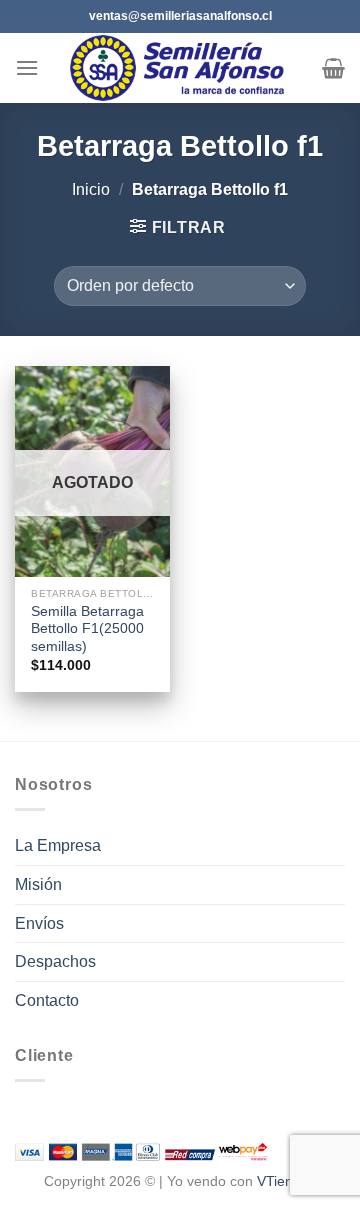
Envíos (39, 923)
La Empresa (58, 845)
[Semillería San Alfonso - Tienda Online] (180, 68)
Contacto (47, 1000)
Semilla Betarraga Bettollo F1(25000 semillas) (87, 629)
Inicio (91, 189)
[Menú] (27, 67)
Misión (38, 884)
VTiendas (286, 1181)
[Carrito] (333, 68)
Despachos (55, 961)
